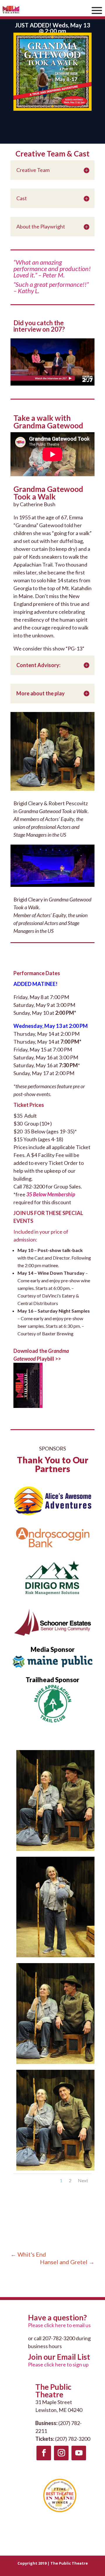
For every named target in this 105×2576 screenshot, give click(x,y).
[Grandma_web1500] (55, 1957)
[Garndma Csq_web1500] (55, 2064)
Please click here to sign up (58, 2364)
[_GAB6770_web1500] (55, 2171)
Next (83, 2180)
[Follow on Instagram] (61, 2453)
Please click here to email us (59, 2325)
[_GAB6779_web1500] (55, 1851)
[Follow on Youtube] (79, 2453)
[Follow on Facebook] (44, 2453)
